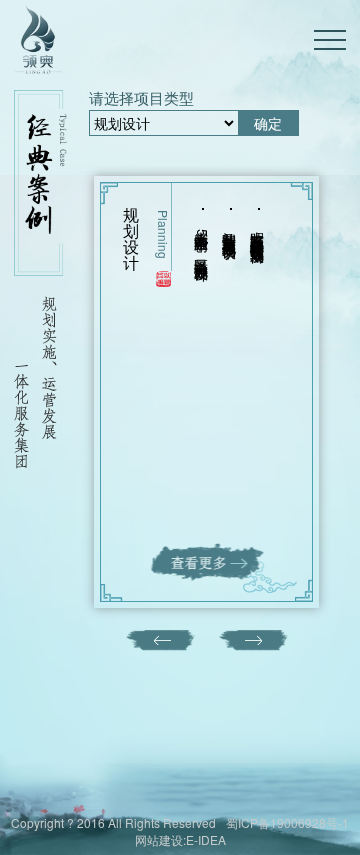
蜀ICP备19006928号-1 (287, 823)
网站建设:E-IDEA (180, 840)
